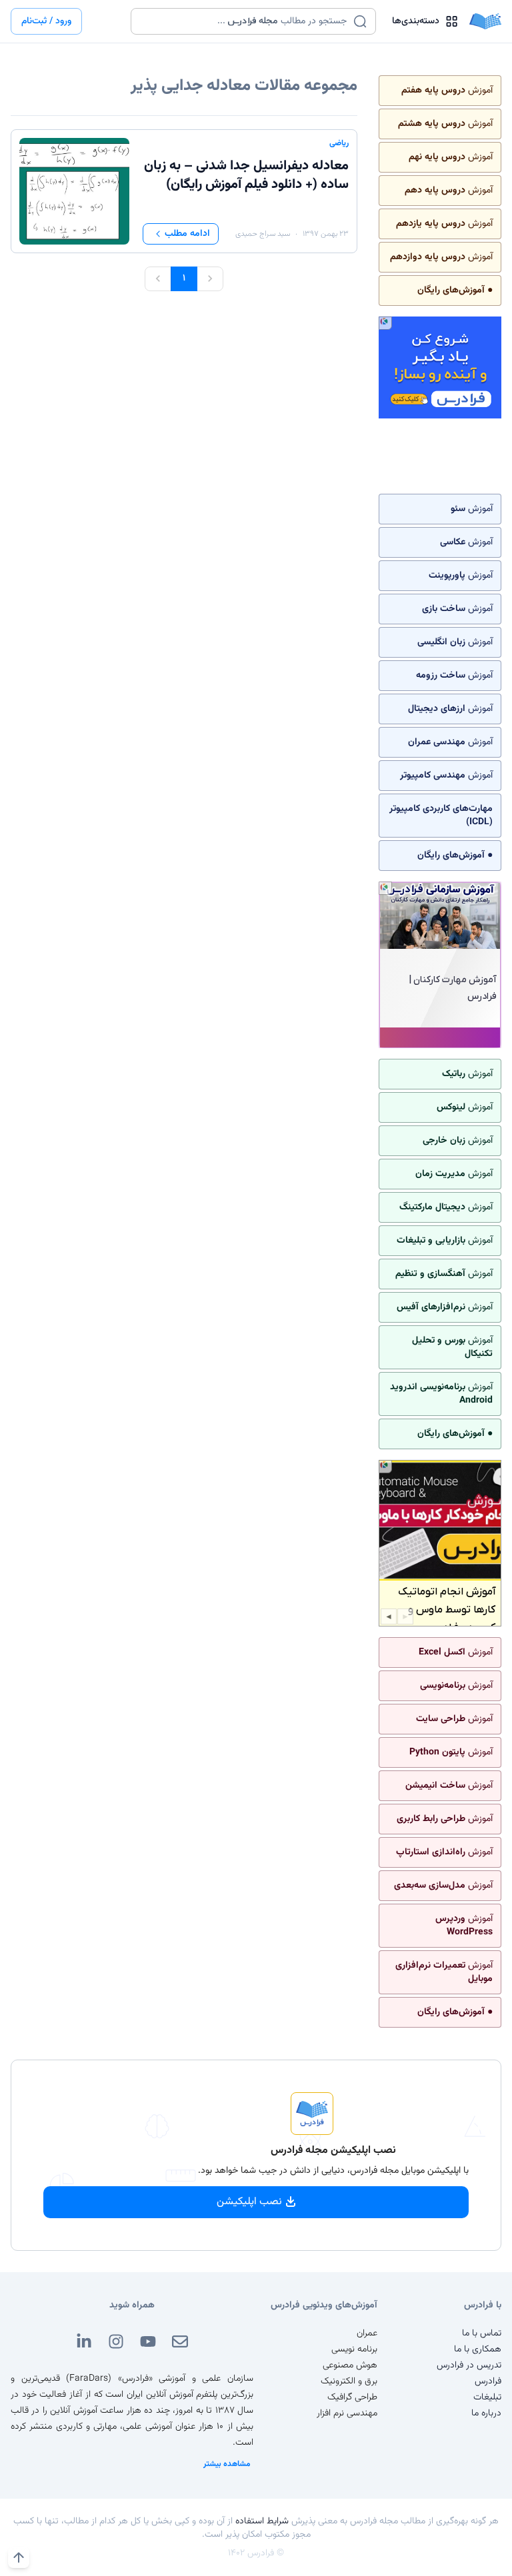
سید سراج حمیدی (263, 234)
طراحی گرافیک (352, 2397)
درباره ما (486, 2413)
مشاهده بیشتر (227, 2464)
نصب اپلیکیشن (249, 2202)
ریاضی (339, 143)
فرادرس (488, 2381)
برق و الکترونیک (349, 2381)
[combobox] (245, 21)
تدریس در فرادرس (469, 2365)
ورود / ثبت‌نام (46, 21)
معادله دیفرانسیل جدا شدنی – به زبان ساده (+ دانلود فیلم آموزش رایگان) (246, 175)
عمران (367, 2333)
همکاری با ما (478, 2349)
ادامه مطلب (187, 234)
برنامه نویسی (354, 2349)
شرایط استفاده (262, 2521)
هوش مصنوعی (350, 2365)
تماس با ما (482, 2333)
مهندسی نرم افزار (347, 2413)
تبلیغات (487, 2397)
